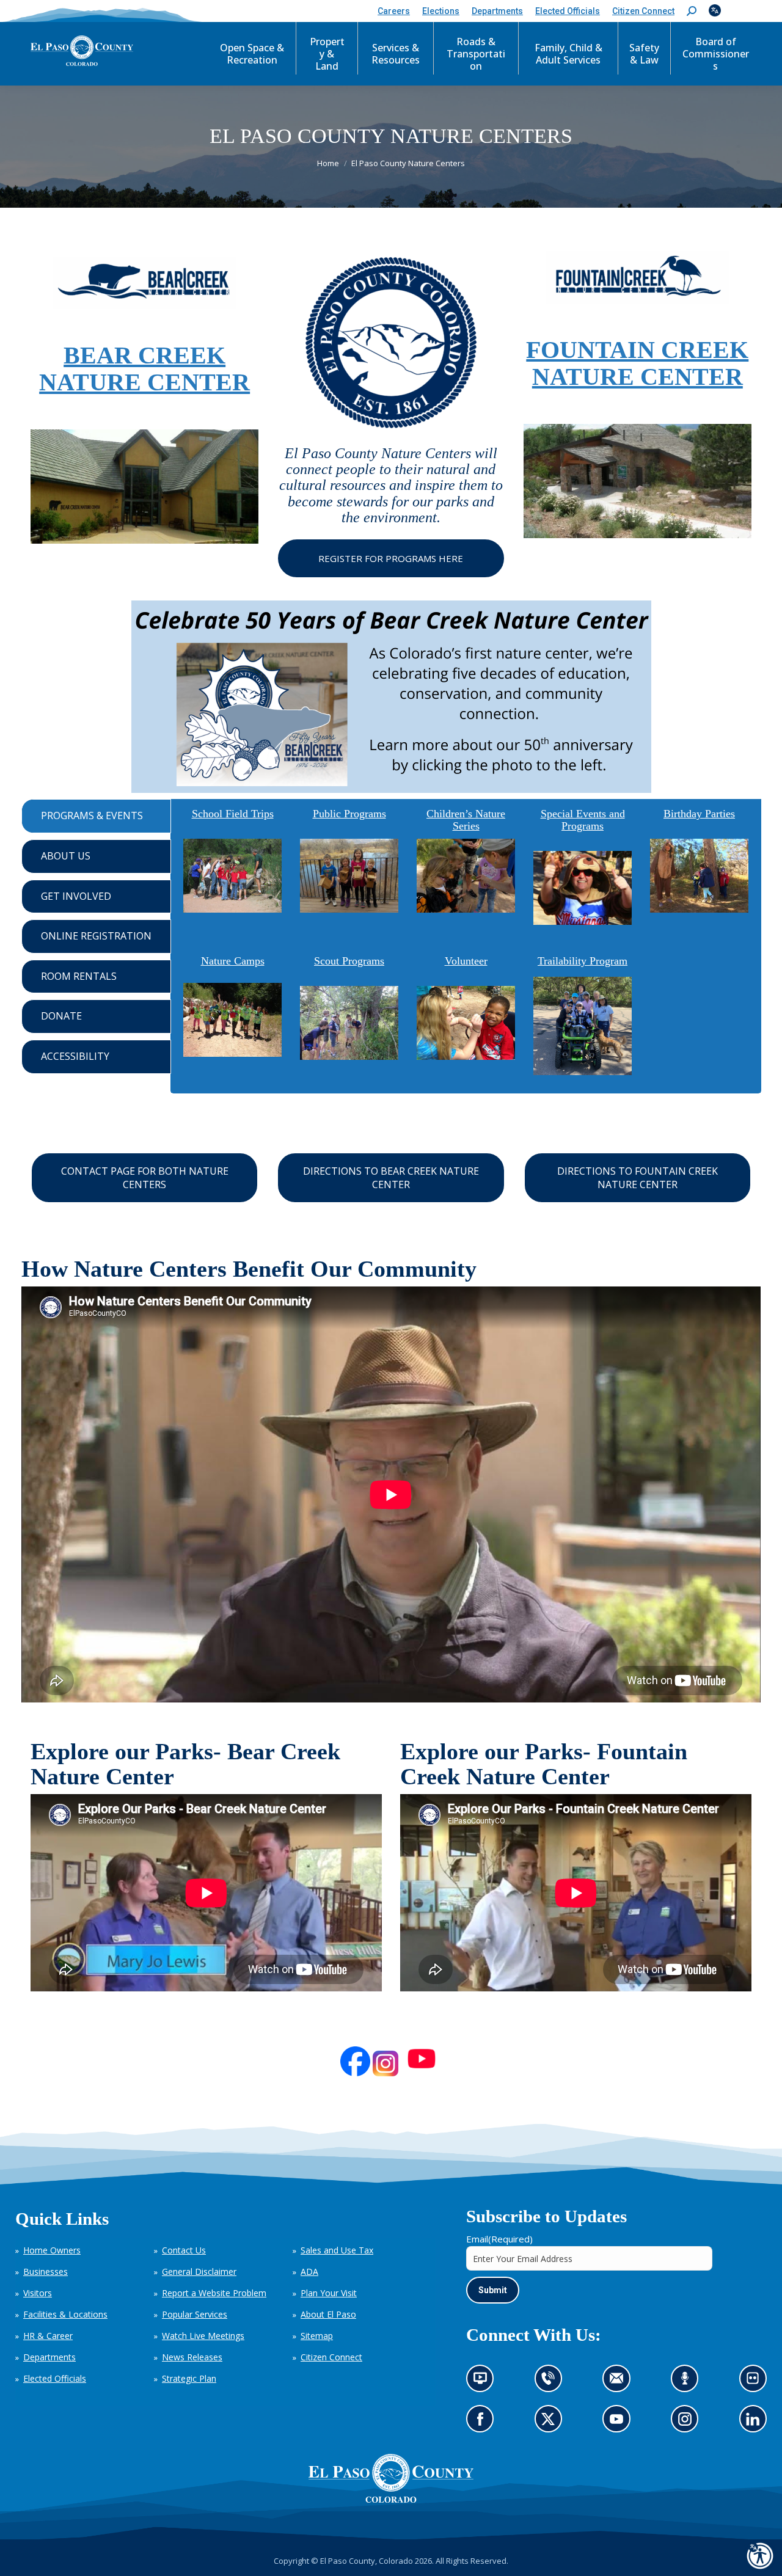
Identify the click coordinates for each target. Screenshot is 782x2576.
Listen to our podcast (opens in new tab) (688, 2382)
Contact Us (184, 2250)
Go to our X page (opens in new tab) (551, 2423)
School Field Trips (233, 814)
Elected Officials (55, 2378)
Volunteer (466, 961)
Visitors (38, 2293)
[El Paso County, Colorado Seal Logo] (391, 2478)
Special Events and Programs (583, 820)
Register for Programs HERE (391, 558)
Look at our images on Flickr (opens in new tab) (757, 2382)
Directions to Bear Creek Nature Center (391, 1178)
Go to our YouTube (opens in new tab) (619, 2423)
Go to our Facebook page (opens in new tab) (483, 2423)
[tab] (96, 816)
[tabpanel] (466, 946)
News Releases (192, 2357)
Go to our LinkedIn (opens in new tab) (756, 2423)
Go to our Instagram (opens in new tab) (689, 2423)
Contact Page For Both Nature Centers (145, 1178)
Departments (49, 2357)
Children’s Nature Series (466, 820)
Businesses (46, 2271)
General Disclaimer (199, 2271)
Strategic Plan (189, 2378)
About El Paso (328, 2314)
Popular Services (195, 2314)
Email (499, 2239)
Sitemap (317, 2336)
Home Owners (52, 2250)
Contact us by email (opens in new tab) (620, 2382)
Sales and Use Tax (337, 2250)
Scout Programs (349, 961)
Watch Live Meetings (203, 2336)
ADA (309, 2271)
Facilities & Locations (65, 2314)
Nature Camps (233, 961)
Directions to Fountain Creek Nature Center (638, 1178)
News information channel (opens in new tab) (484, 2382)
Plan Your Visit (329, 2293)
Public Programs (349, 814)
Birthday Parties (699, 814)
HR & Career (48, 2336)
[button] (692, 11)
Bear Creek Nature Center (144, 369)
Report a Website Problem (214, 2293)
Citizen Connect (331, 2357)
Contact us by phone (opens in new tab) (551, 2382)
